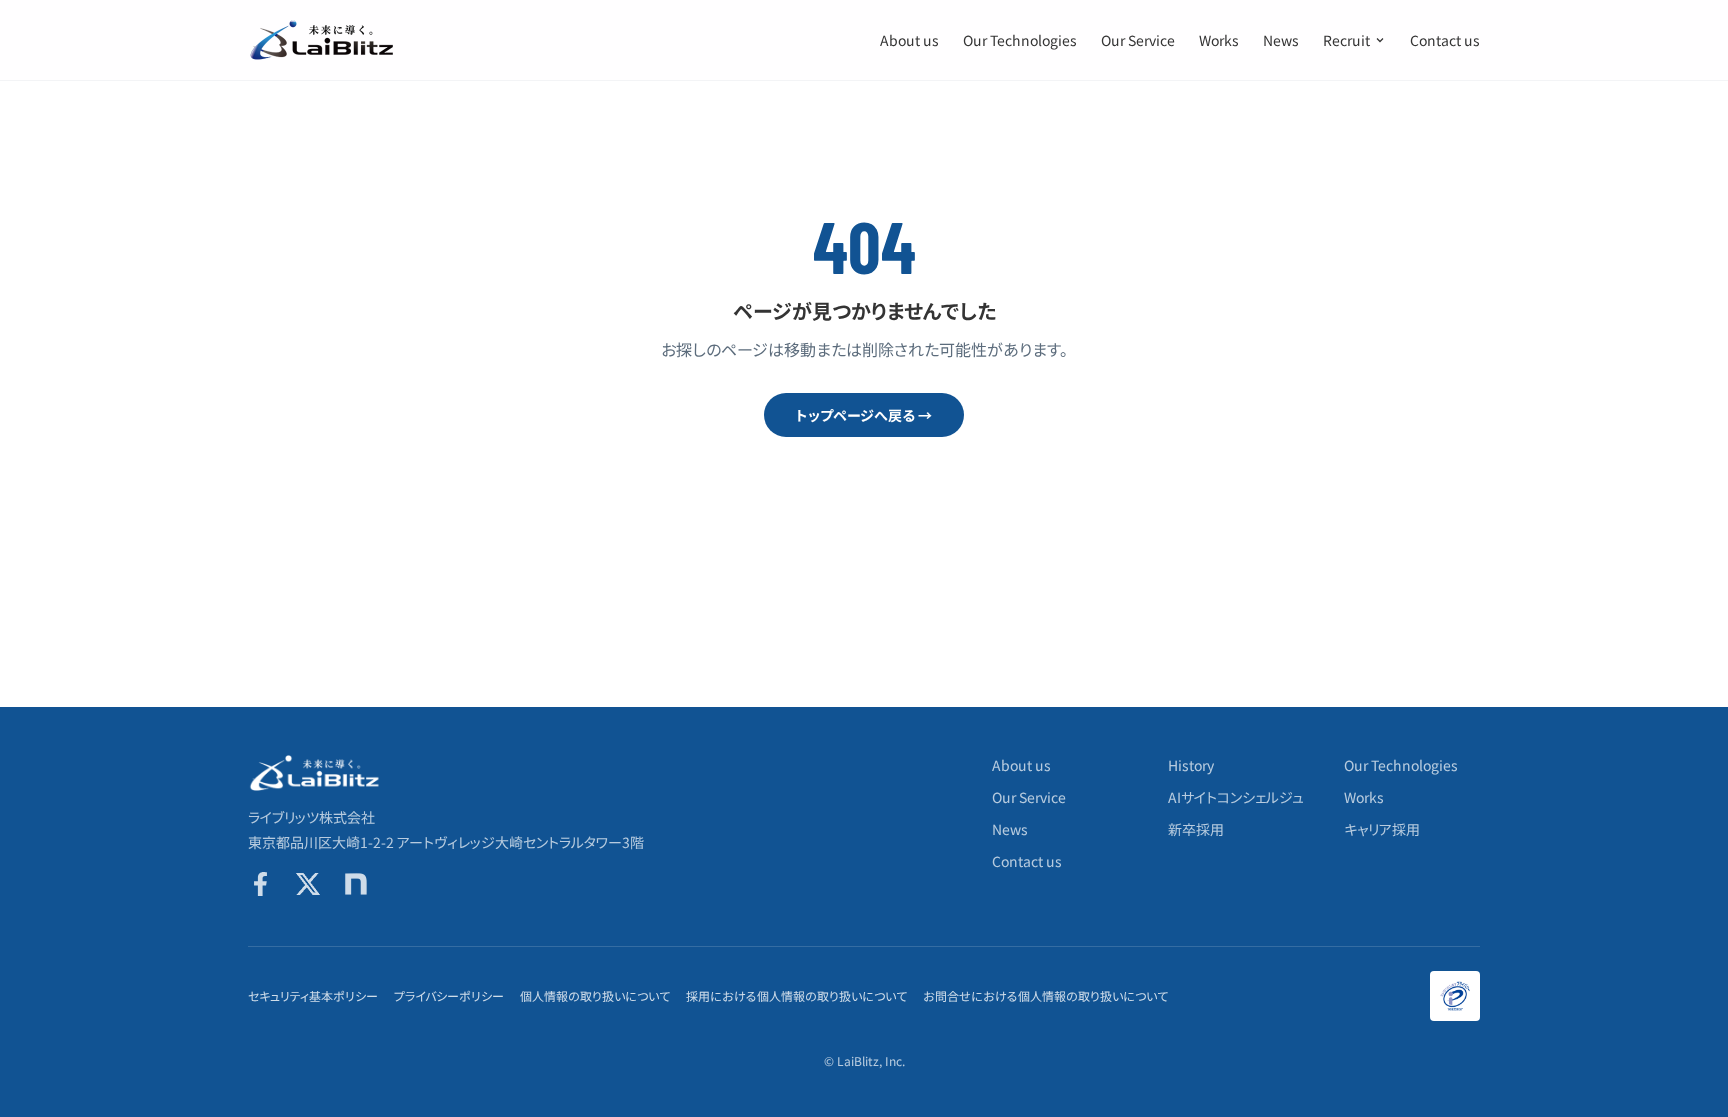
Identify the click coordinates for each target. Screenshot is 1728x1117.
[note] (356, 884)
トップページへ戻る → (864, 415)
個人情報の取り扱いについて (595, 996)
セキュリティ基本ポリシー (313, 996)
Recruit (1346, 40)
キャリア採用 (1382, 829)
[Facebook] (260, 884)
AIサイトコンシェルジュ (1236, 797)
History (1191, 765)
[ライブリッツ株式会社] (323, 40)
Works (1219, 40)
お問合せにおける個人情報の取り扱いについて (1045, 996)
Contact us (1445, 40)
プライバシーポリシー (449, 996)
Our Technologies (1020, 40)
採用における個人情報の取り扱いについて (796, 996)
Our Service (1138, 40)
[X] (308, 884)
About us (909, 40)
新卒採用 (1196, 829)
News (1281, 40)
